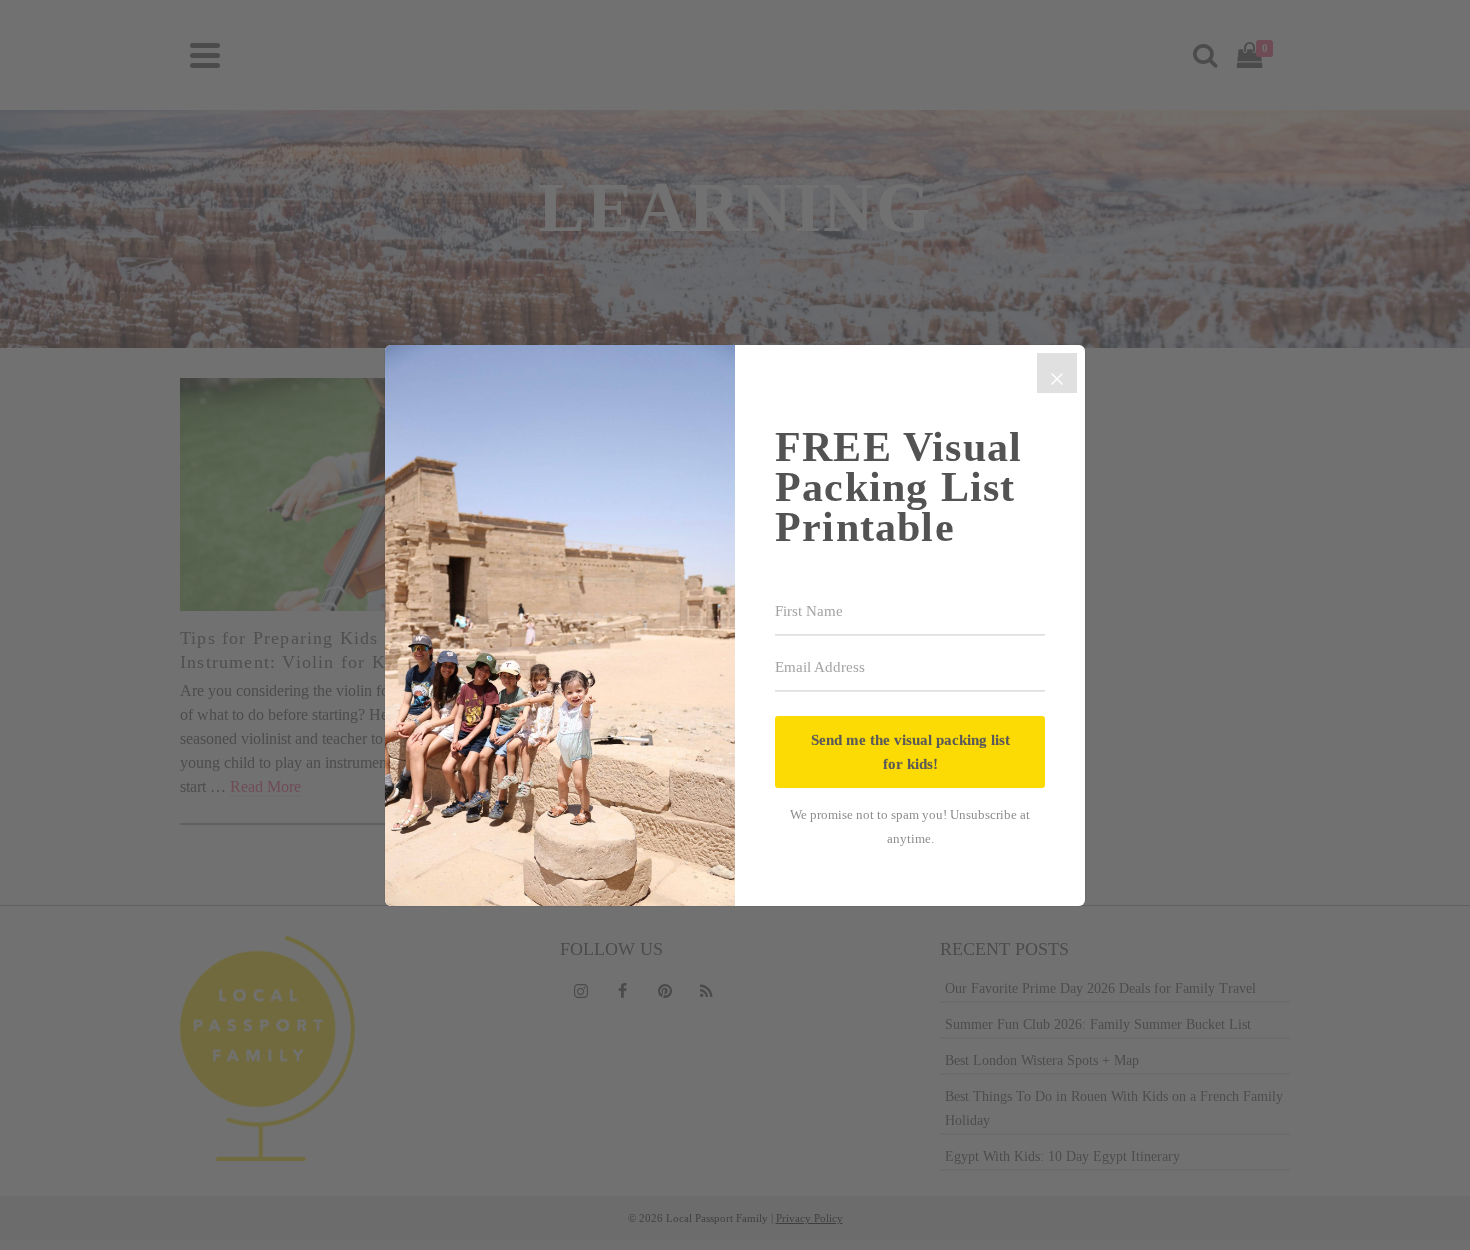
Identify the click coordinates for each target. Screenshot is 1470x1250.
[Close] (1057, 373)
